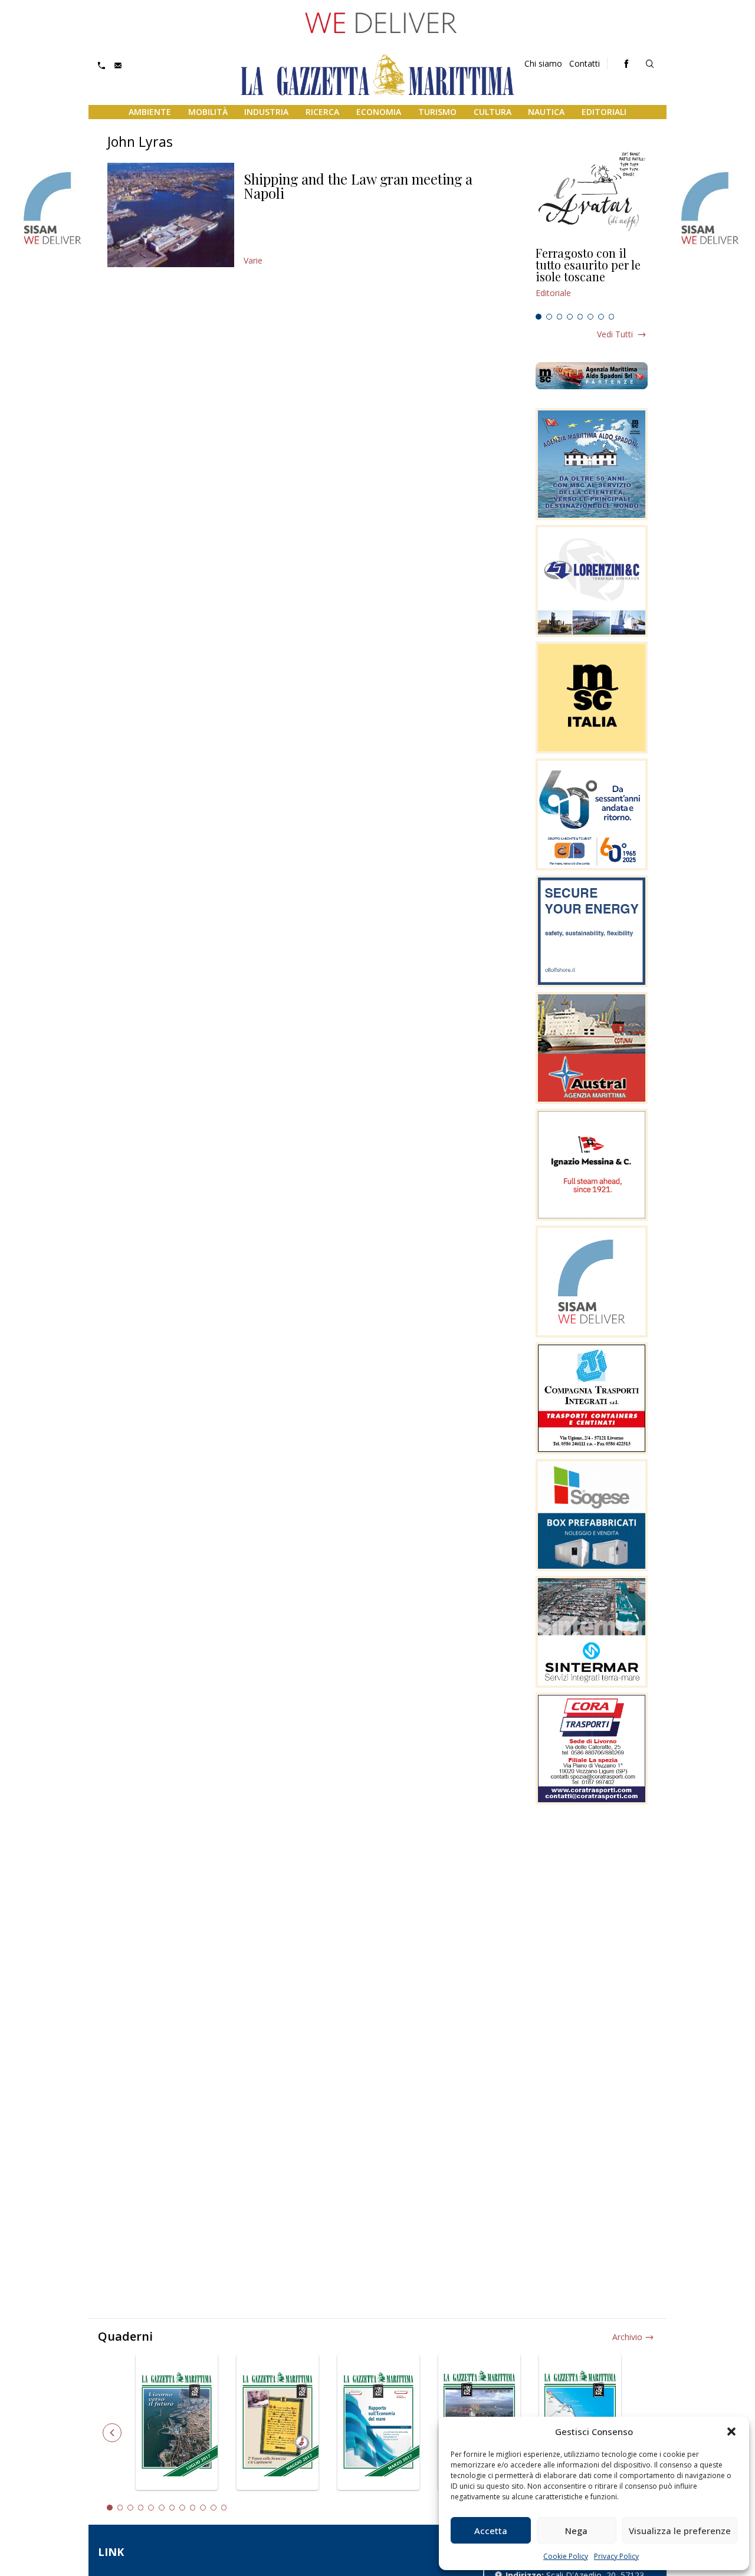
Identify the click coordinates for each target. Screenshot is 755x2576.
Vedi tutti (615, 334)
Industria (266, 112)
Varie (253, 260)
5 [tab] (580, 317)
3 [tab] (560, 317)
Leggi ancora (592, 278)
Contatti (585, 63)
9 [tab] (193, 2508)
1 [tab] (539, 317)
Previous (112, 2433)
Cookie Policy (566, 2556)
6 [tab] (590, 317)
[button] (731, 2432)
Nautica (546, 112)
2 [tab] (549, 317)
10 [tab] (203, 2508)
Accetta (491, 2531)
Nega (576, 2531)
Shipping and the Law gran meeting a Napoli (358, 186)
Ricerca (322, 112)
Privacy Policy (616, 2556)
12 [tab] (224, 2508)
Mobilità (208, 112)
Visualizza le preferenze (680, 2531)
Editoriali (604, 112)
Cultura (493, 112)
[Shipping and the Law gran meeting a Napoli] (171, 215)
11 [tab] (214, 2508)
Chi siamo (543, 63)
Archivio (627, 2337)
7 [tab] (601, 317)
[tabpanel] (592, 278)
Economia (379, 112)
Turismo (437, 112)
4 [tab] (570, 317)
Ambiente (150, 112)
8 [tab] (612, 317)
